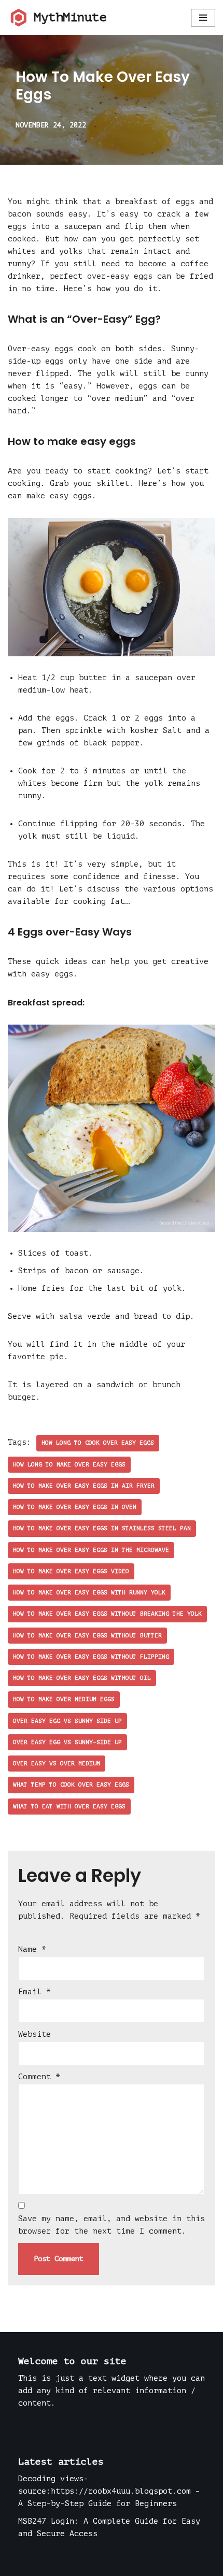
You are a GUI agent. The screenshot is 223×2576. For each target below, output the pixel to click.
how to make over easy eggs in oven (75, 1507)
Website (34, 2034)
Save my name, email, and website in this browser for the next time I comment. (112, 2225)
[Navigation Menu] (203, 18)
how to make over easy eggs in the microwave (91, 1550)
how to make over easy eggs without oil (82, 1678)
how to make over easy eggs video (71, 1571)
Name (32, 1949)
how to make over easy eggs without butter (87, 1636)
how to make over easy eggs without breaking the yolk (107, 1614)
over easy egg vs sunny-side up (67, 1742)
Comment (39, 2077)
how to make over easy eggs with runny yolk (89, 1593)
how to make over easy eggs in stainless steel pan (102, 1528)
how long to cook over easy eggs (98, 1443)
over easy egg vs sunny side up (67, 1721)
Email (34, 1992)
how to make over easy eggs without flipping (91, 1657)
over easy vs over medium (57, 1764)
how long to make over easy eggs (69, 1465)
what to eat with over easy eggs (69, 1807)
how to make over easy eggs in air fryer (84, 1486)
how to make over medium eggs (64, 1699)
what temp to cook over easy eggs (71, 1785)
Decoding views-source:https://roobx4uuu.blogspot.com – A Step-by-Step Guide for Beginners (109, 2491)
